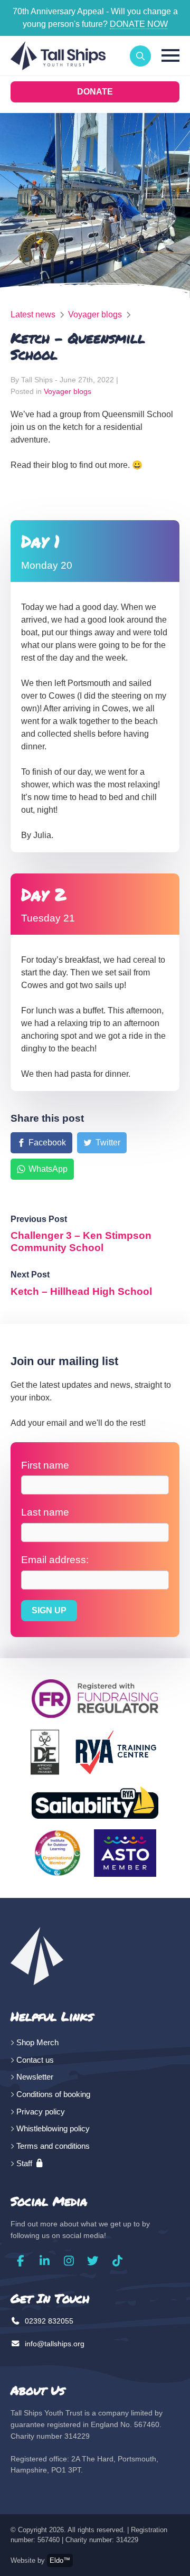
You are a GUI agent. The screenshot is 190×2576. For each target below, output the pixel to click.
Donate (95, 92)
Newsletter (35, 2077)
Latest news (33, 314)
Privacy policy (41, 2112)
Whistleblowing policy (53, 2128)
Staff (25, 2163)
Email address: (55, 1560)
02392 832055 (48, 2321)
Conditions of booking (53, 2094)
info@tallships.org (54, 2344)
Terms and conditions (53, 2146)
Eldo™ (60, 2560)
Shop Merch (37, 2042)
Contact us (35, 2060)
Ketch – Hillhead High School (81, 1291)
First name (45, 1465)
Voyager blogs (95, 314)
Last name (45, 1512)
